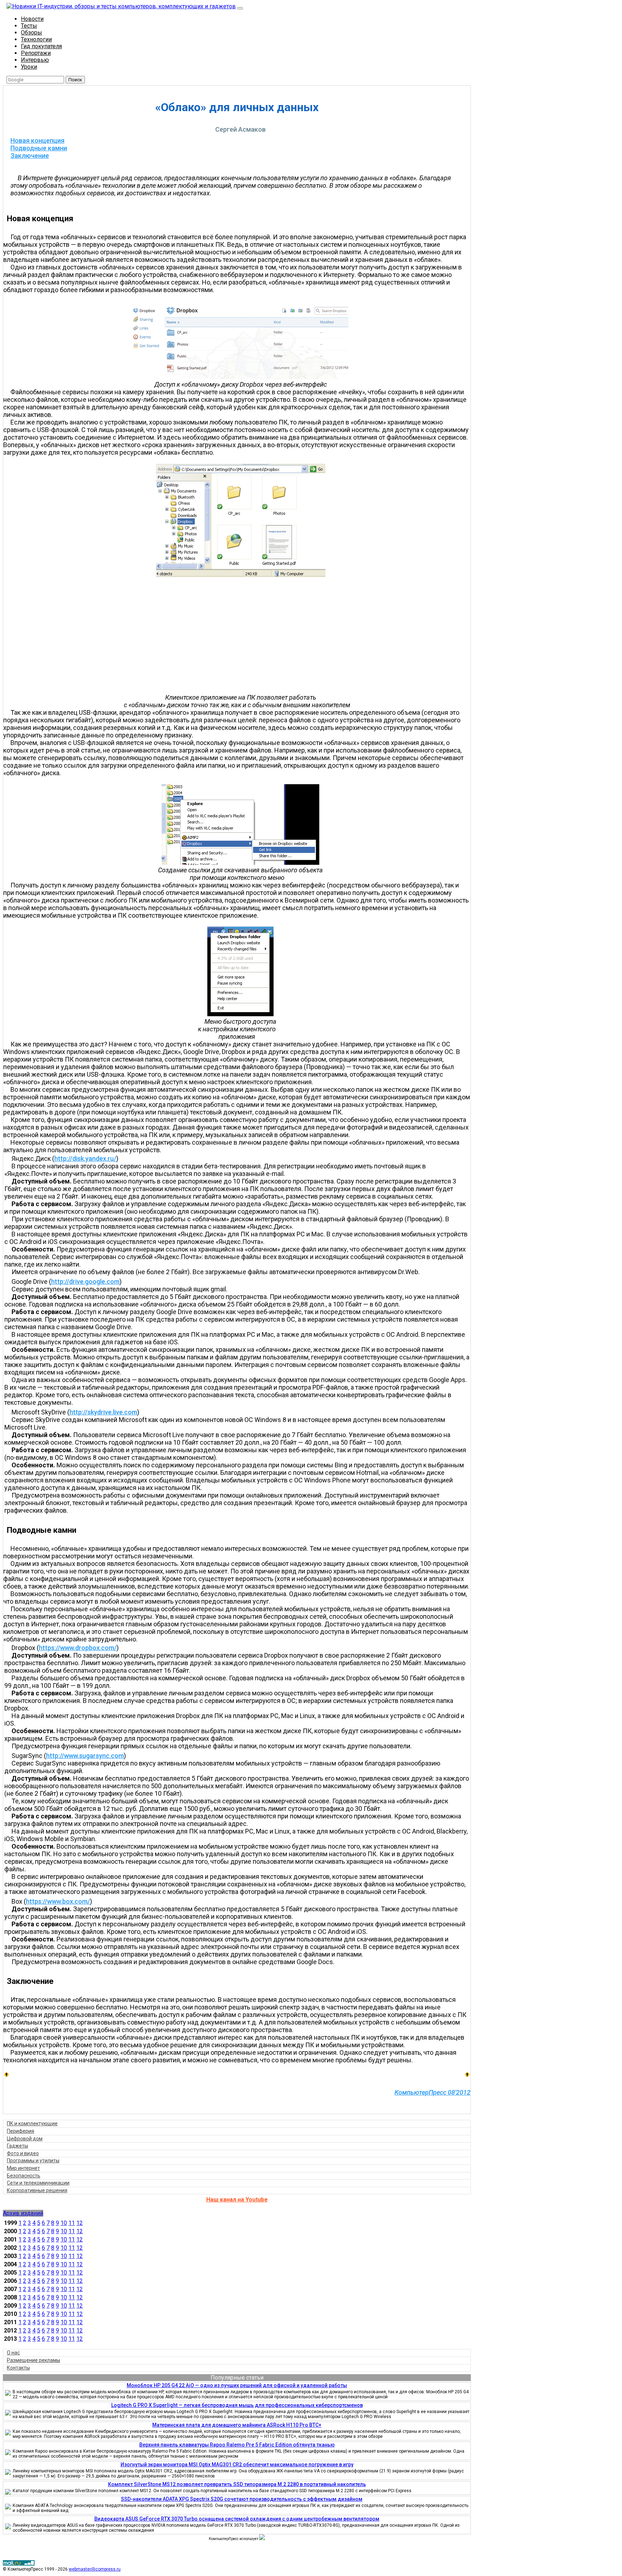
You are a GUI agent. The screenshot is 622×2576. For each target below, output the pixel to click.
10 (64, 2223)
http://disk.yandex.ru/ (85, 1158)
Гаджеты (17, 2146)
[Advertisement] (240, 636)
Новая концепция (37, 140)
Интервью (35, 60)
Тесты (29, 26)
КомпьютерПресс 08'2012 (432, 2092)
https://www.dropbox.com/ (78, 1648)
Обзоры (31, 33)
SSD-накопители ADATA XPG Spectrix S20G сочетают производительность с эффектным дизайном (242, 2499)
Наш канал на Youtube (237, 2200)
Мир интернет (23, 2168)
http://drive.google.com (85, 1282)
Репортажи (36, 53)
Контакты (18, 2368)
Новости (32, 19)
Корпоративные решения (37, 2190)
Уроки (29, 67)
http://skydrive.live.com (103, 1412)
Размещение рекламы (33, 2360)
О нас (13, 2353)
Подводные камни (39, 148)
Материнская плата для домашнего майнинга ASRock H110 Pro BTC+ (237, 2425)
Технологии (36, 39)
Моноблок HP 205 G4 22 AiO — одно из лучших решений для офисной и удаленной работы (237, 2385)
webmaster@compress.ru (95, 2569)
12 (80, 2223)
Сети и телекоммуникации (38, 2183)
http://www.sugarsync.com (85, 1756)
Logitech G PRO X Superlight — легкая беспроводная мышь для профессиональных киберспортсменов (237, 2405)
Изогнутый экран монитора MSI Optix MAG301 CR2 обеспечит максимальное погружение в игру (237, 2464)
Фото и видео (23, 2153)
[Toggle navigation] (240, 8)
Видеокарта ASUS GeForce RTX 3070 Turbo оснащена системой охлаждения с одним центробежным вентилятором (237, 2519)
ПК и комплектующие (32, 2123)
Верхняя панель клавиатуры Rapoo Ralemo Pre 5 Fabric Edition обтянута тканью (237, 2445)
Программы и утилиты (33, 2161)
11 (72, 2223)
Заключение (30, 156)
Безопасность (24, 2176)
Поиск (75, 80)
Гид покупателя (41, 46)
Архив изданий (23, 2213)
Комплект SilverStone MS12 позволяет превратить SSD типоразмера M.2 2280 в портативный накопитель (237, 2484)
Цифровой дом (25, 2139)
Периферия (21, 2131)
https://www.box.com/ (58, 1901)
